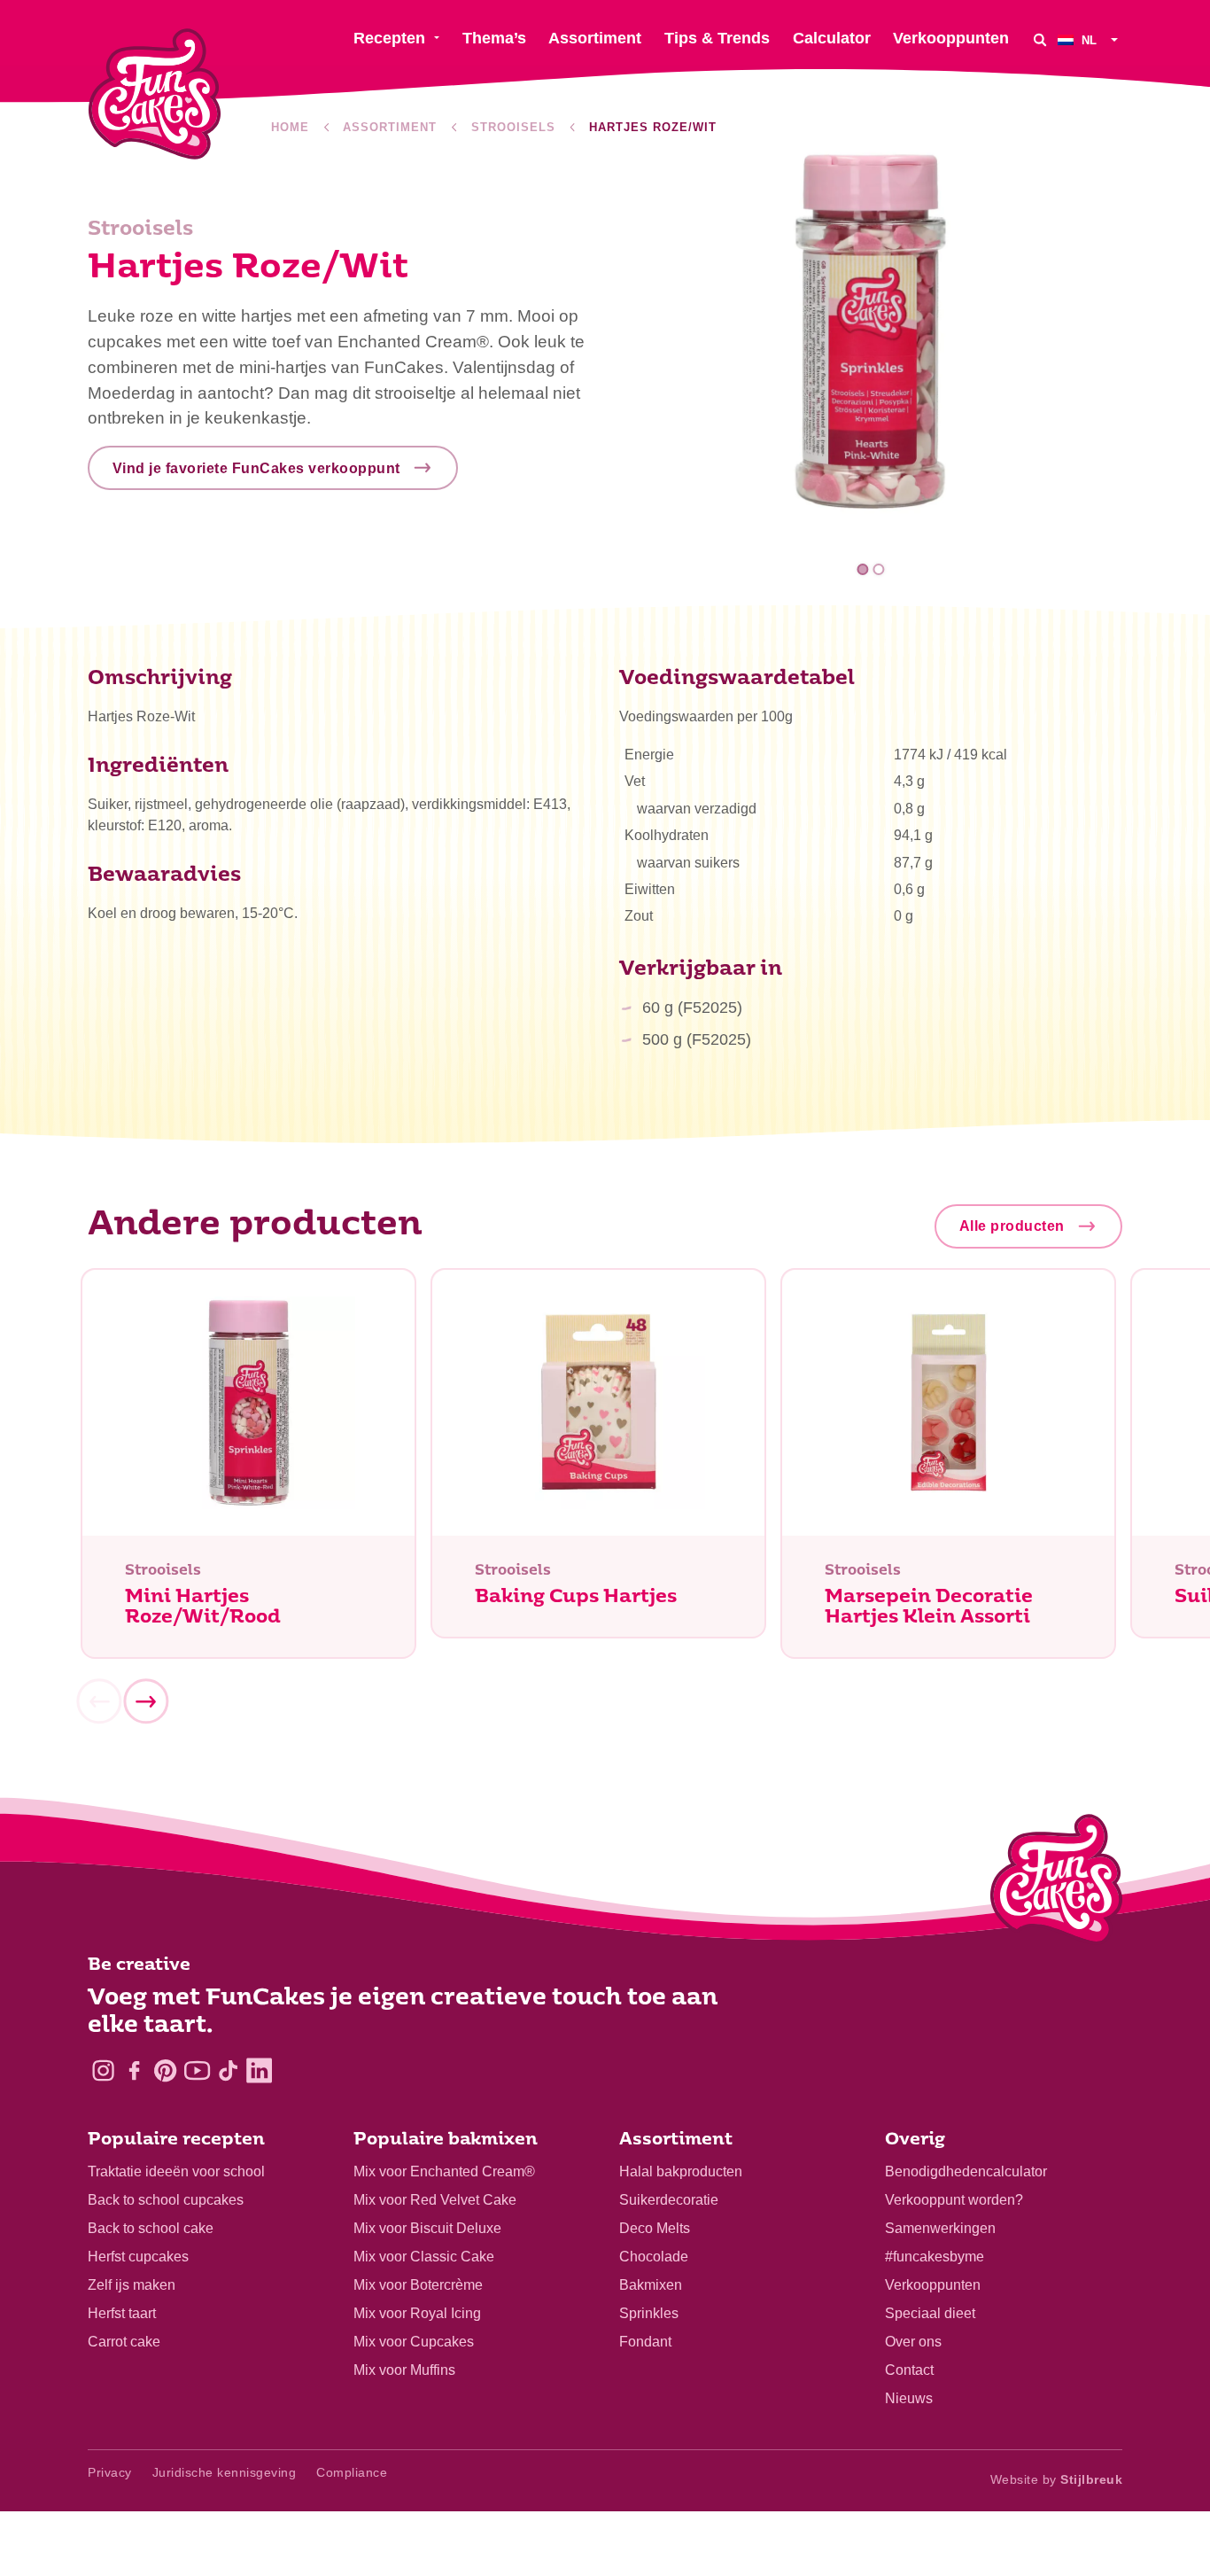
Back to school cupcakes (166, 2200)
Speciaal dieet (930, 2313)
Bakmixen (651, 2285)
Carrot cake (124, 2342)
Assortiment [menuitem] (595, 38)
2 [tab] (878, 569)
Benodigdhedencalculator (966, 2171)
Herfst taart (122, 2313)
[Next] (145, 1701)
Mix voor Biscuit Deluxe (427, 2228)
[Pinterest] (165, 2070)
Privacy (110, 2472)
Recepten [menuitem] (389, 38)
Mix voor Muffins (404, 2370)
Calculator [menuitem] (832, 38)
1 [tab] (863, 569)
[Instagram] (103, 2070)
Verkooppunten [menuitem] (951, 38)
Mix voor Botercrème (418, 2285)
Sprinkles (649, 2313)
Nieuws (909, 2398)
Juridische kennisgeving (225, 2472)
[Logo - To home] (1056, 1883)
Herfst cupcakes (138, 2257)
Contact (909, 2370)
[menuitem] (1090, 39)
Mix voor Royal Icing (417, 2313)
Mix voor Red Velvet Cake (435, 2200)
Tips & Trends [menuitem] (717, 38)
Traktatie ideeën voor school (176, 2171)
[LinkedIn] (259, 2070)
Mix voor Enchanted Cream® (444, 2171)
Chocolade (654, 2257)
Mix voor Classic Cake (424, 2257)
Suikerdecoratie (669, 2200)
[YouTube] (197, 2070)
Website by (1057, 2479)
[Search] (1040, 39)
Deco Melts (655, 2228)
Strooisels (513, 127)
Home (290, 127)
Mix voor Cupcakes (414, 2342)
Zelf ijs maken (132, 2285)
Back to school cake (151, 2228)
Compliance (352, 2472)
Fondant (645, 2342)
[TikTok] (228, 2070)
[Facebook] (134, 2070)
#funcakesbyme (935, 2257)
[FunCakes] (155, 94)
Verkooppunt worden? (954, 2200)
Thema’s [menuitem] (494, 38)
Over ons (913, 2342)
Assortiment (390, 127)
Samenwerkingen (940, 2228)
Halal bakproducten (681, 2171)
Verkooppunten (933, 2285)
